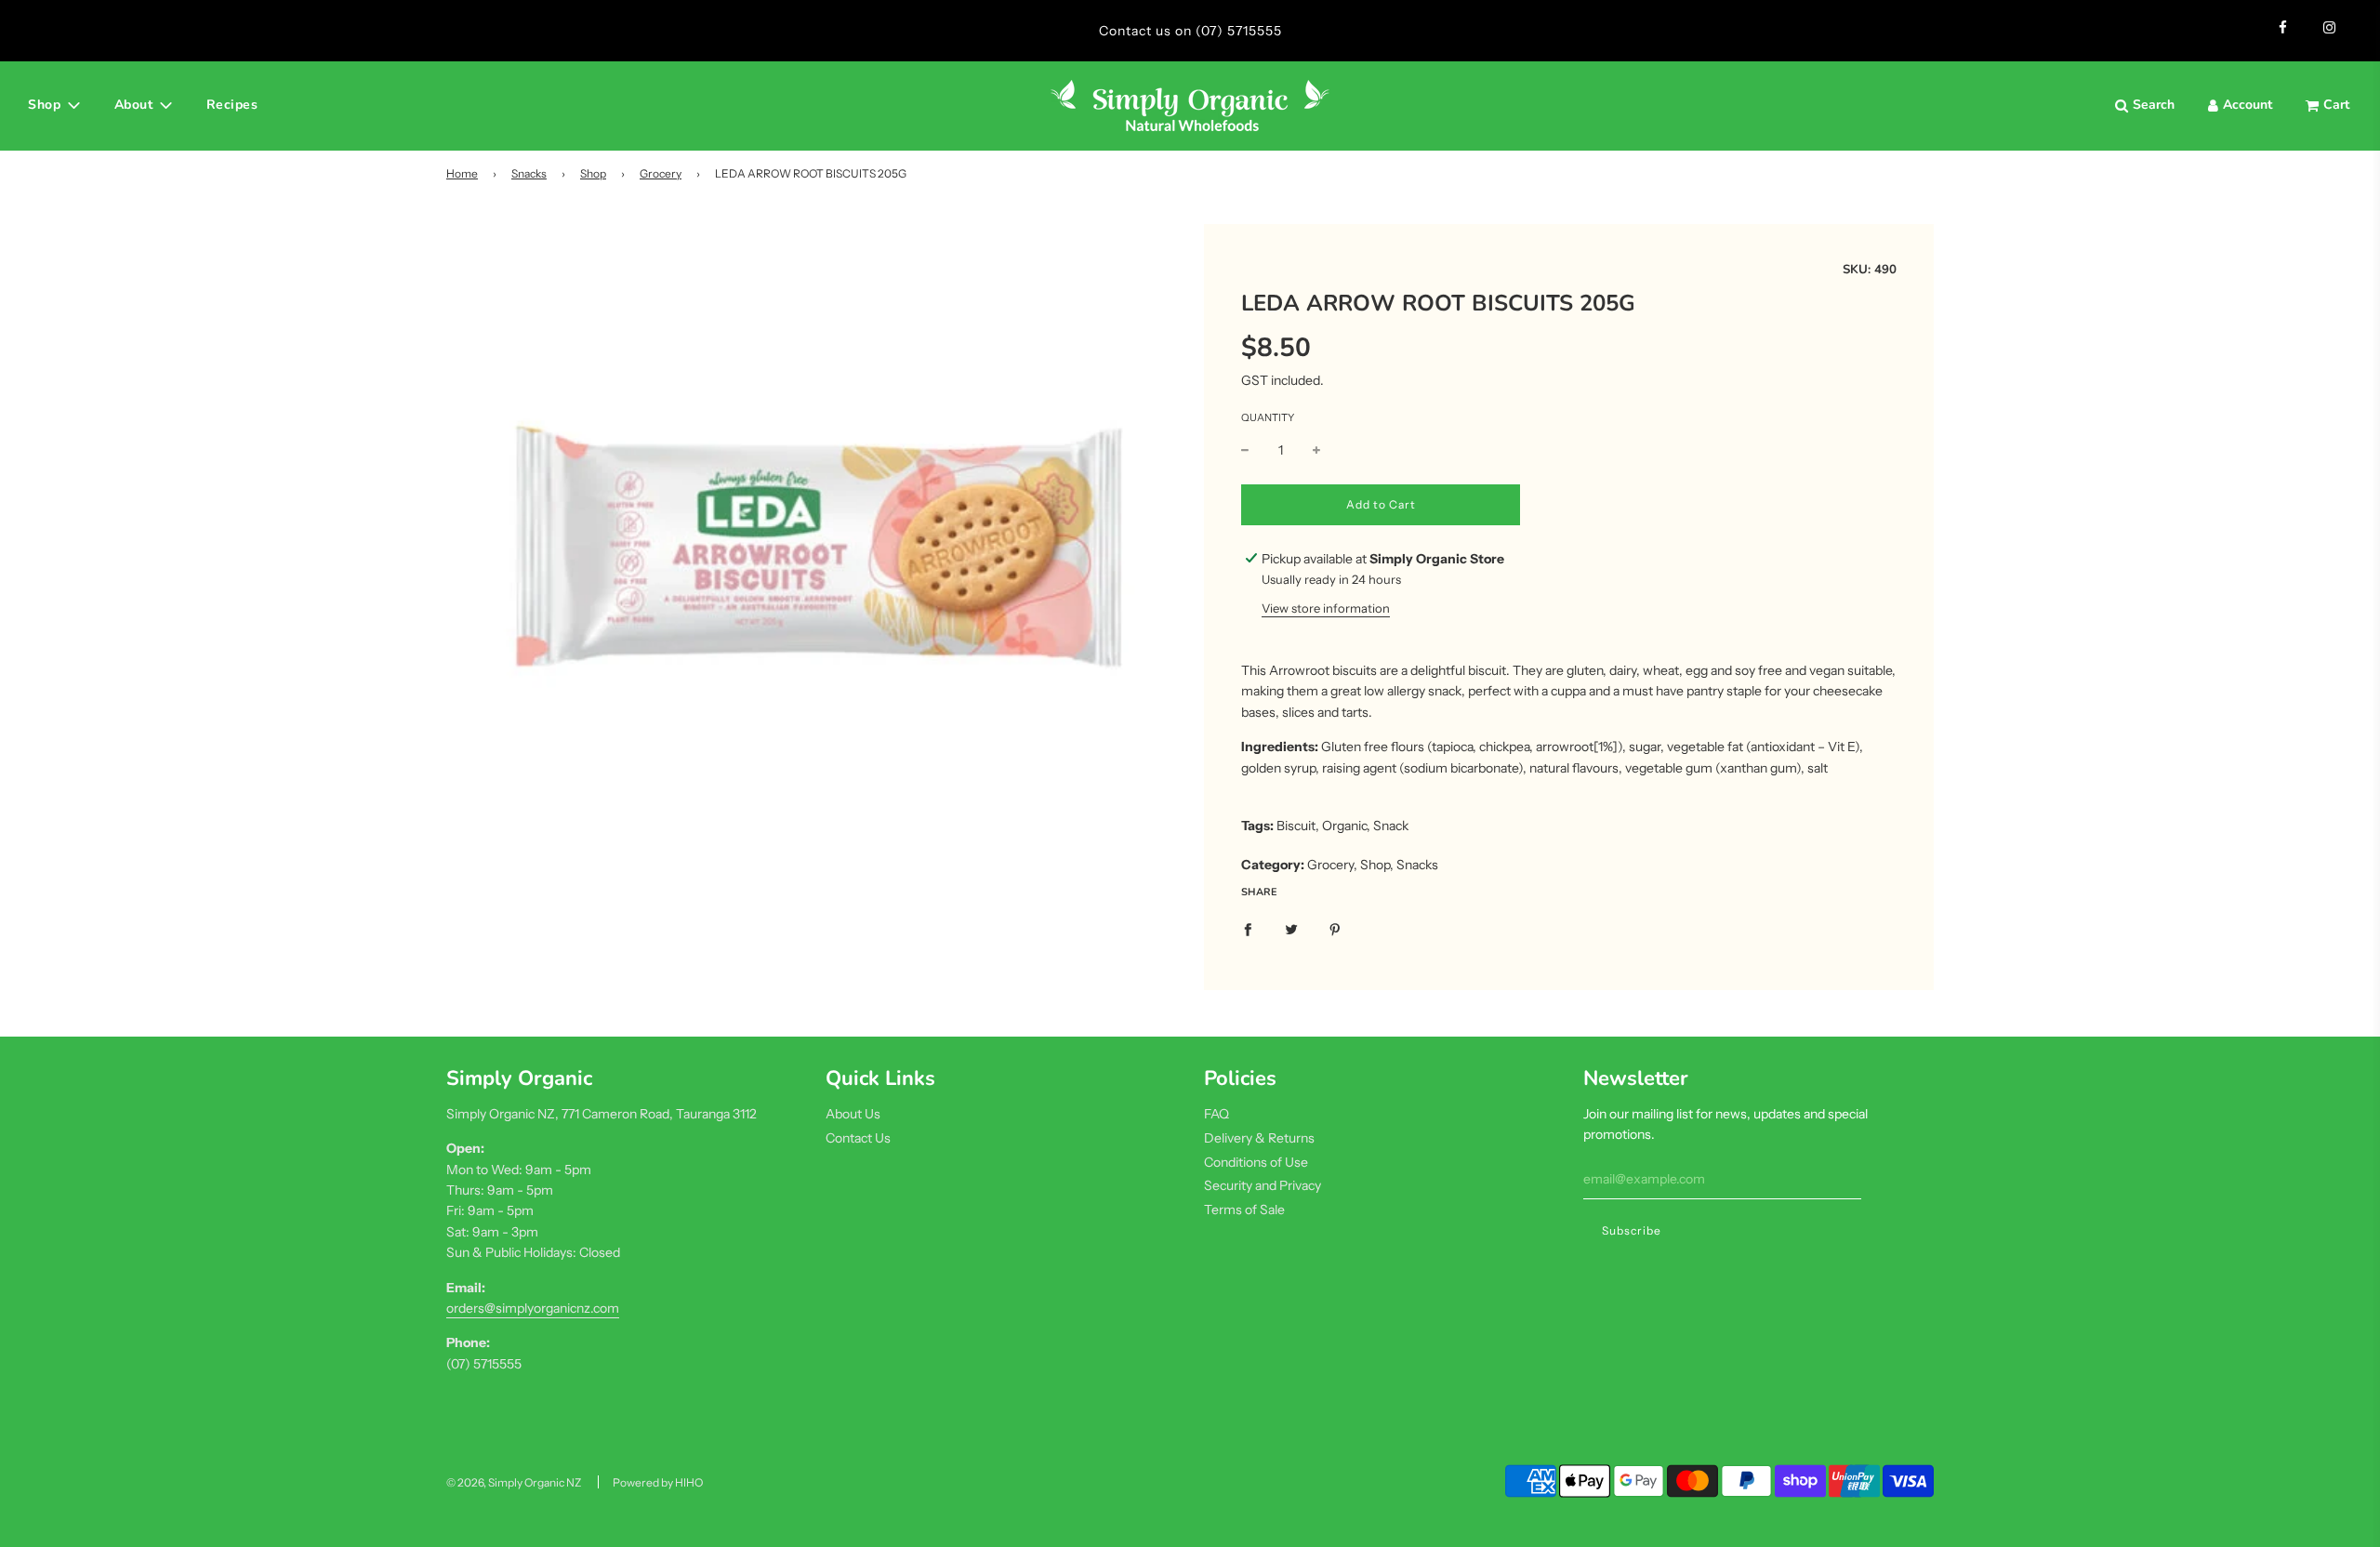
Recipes (232, 105)
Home (462, 173)
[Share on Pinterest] (1335, 929)
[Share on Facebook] (1248, 929)
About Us (853, 1114)
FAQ (1216, 1114)
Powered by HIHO (658, 1482)
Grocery (661, 173)
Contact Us (858, 1138)
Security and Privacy (1263, 1185)
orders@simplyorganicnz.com (533, 1308)
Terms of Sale (1244, 1210)
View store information (1326, 608)
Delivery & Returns (1259, 1138)
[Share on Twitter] (1291, 929)
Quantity (1268, 417)
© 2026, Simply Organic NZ (514, 1482)
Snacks (529, 173)
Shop (593, 173)
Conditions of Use (1256, 1162)
